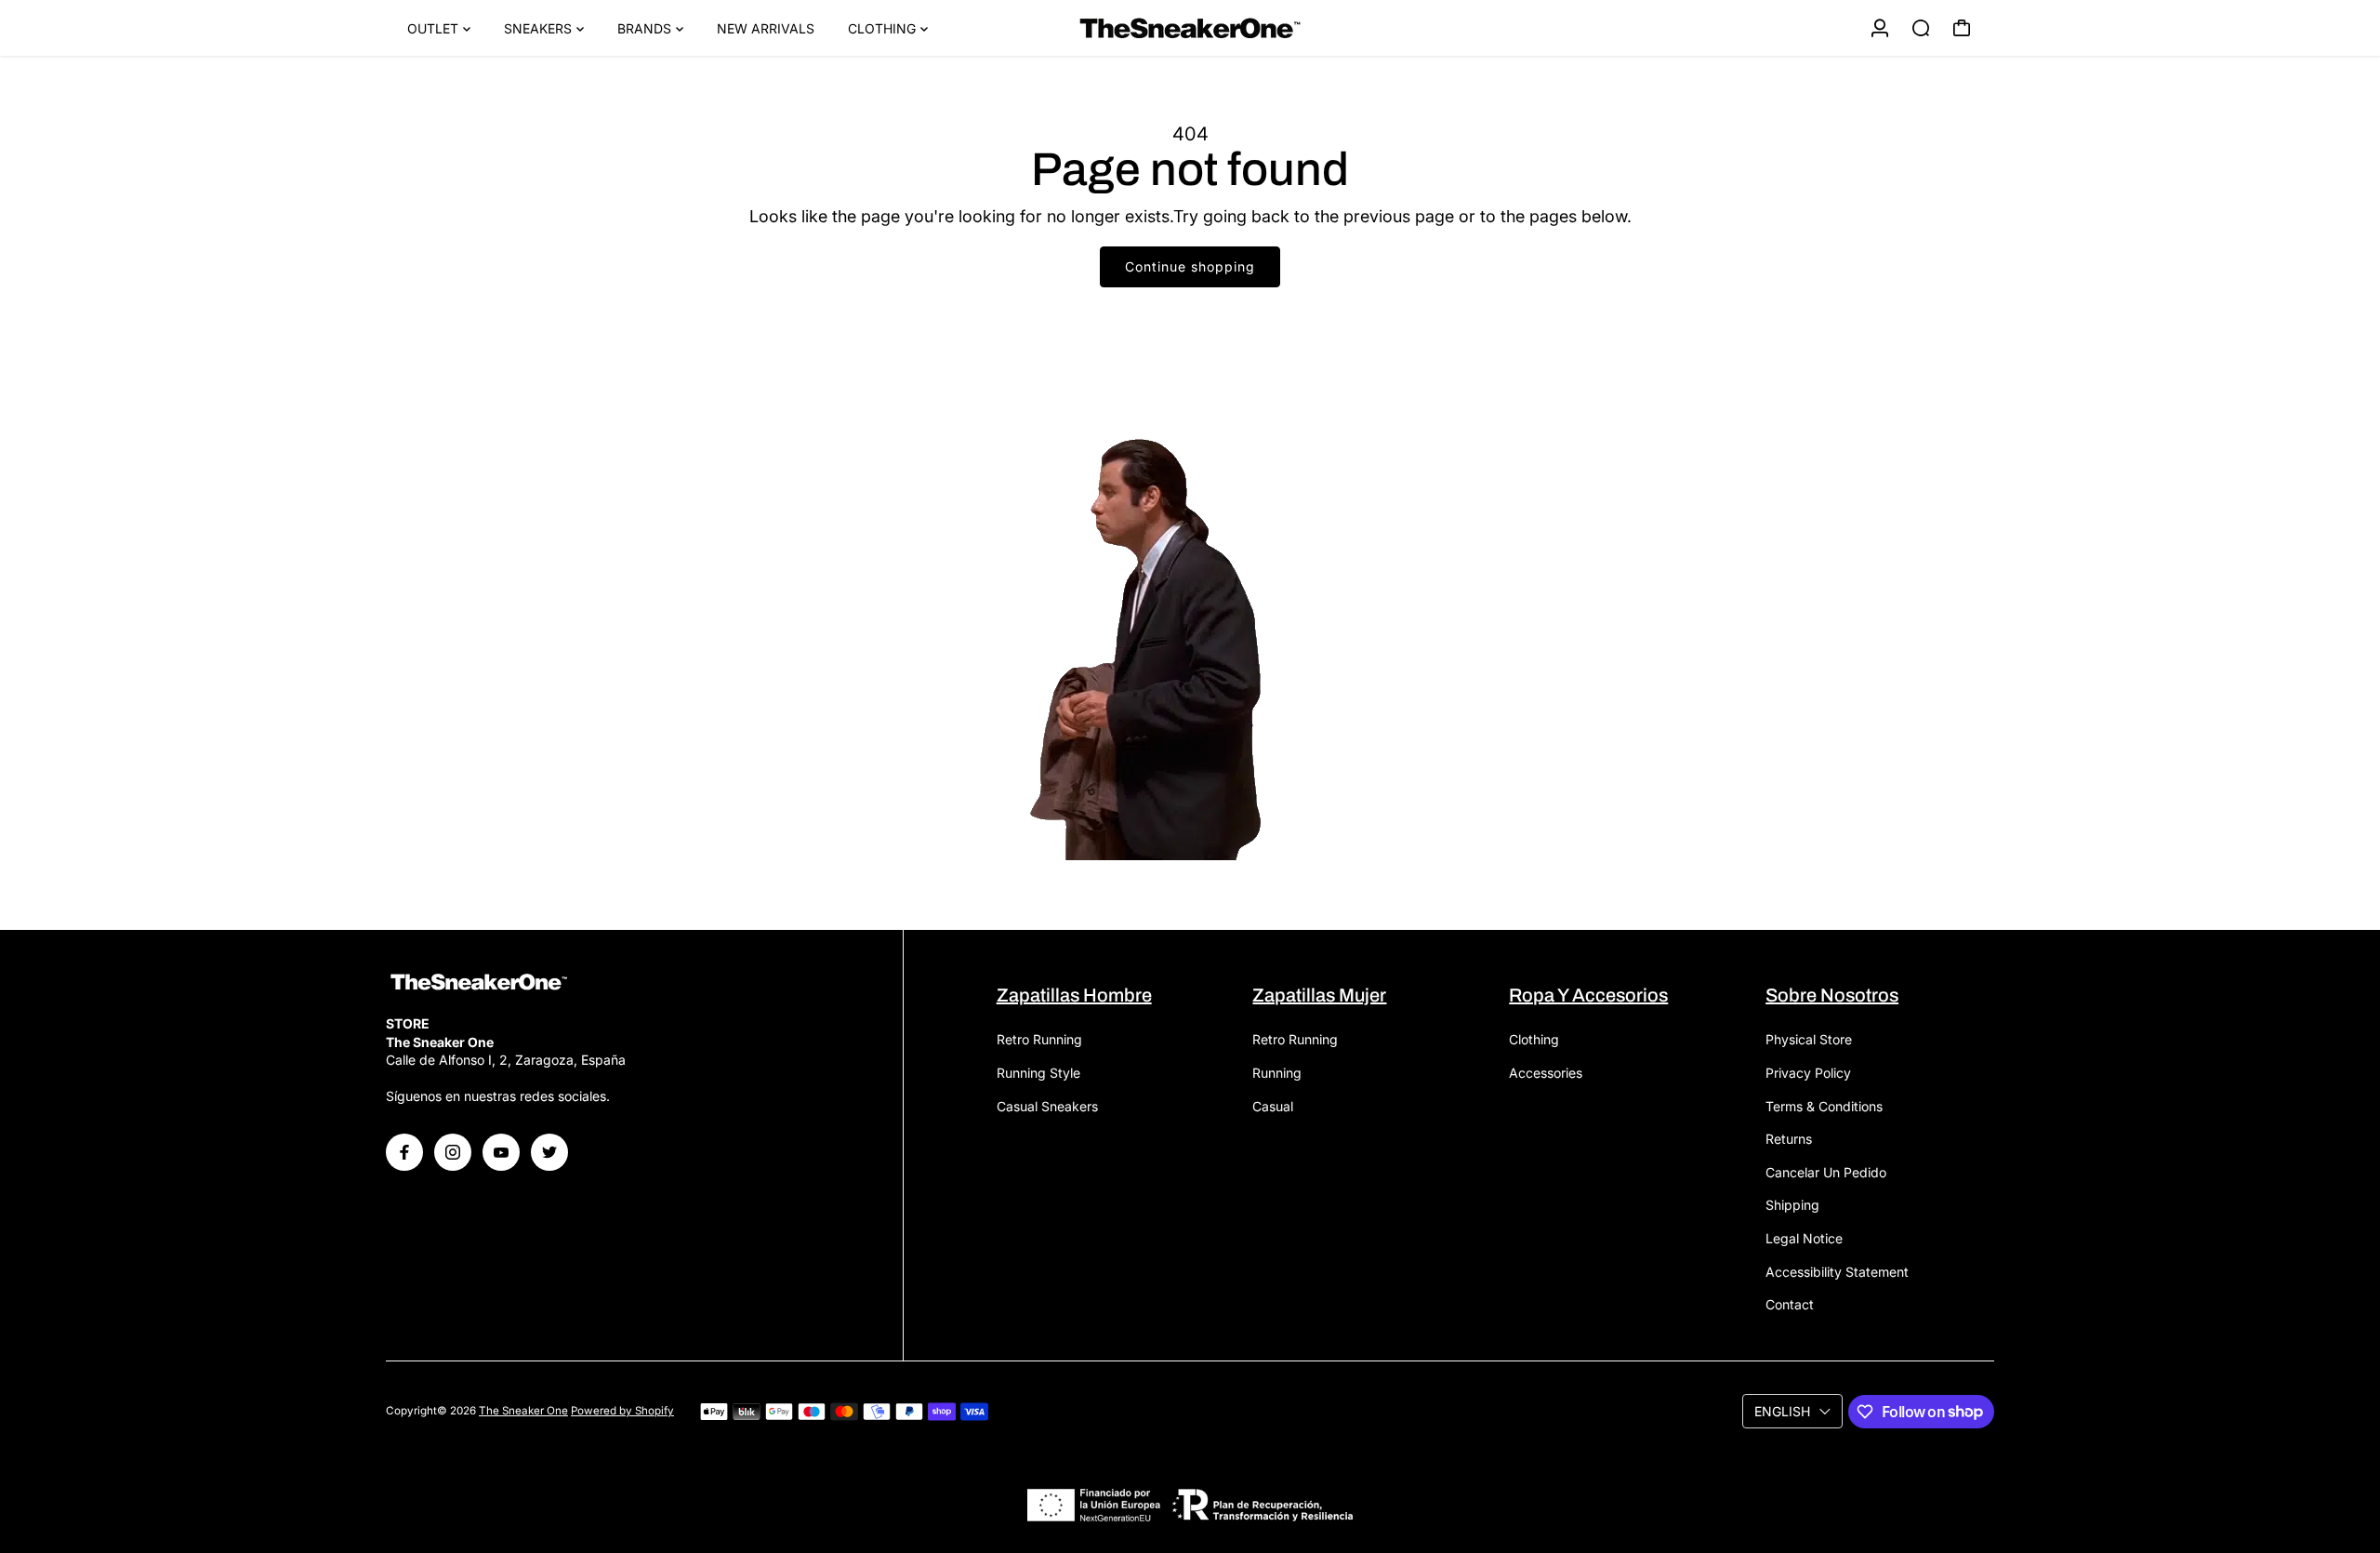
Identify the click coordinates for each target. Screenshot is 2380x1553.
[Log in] (1880, 28)
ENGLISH (1782, 1411)
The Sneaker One (523, 1411)
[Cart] (1962, 28)
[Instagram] (453, 1152)
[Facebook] (404, 1152)
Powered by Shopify (622, 1411)
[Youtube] (501, 1152)
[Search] (1921, 28)
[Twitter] (549, 1152)
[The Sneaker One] (1190, 28)
